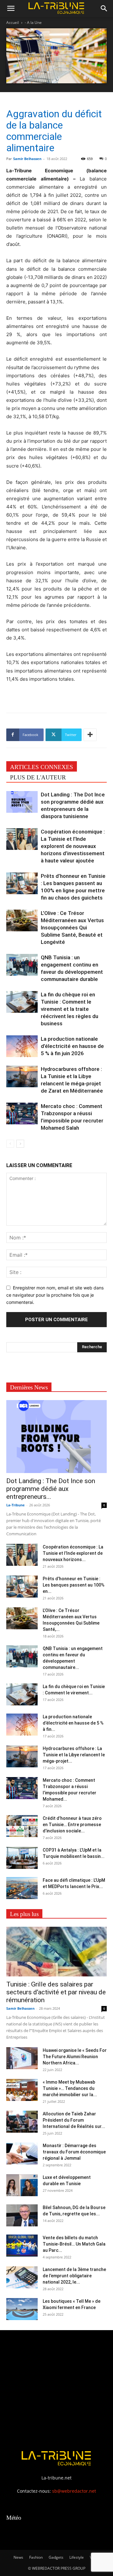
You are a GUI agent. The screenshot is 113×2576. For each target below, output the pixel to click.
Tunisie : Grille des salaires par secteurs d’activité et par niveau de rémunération (56, 1992)
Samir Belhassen (27, 159)
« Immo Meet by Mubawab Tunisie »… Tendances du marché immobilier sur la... (70, 2088)
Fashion (36, 2557)
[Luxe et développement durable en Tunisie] (22, 2185)
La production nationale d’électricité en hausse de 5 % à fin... (73, 1723)
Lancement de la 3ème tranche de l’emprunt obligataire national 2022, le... (74, 2276)
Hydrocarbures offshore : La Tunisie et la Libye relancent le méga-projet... (74, 1755)
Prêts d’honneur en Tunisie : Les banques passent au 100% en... (74, 1585)
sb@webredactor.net (74, 2491)
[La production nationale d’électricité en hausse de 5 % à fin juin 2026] (22, 1046)
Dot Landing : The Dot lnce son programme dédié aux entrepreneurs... (51, 1489)
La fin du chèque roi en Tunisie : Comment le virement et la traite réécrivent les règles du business (70, 1009)
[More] (90, 735)
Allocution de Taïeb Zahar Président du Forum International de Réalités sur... (74, 2120)
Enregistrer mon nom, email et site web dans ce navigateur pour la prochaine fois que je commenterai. (55, 1295)
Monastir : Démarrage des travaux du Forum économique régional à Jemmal (74, 2152)
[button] (11, 8)
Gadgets (56, 2557)
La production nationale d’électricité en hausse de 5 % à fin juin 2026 (72, 1046)
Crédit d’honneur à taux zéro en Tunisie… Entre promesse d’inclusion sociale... (72, 1825)
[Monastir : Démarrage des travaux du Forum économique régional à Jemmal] (22, 2153)
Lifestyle (77, 2557)
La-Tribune (16, 1505)
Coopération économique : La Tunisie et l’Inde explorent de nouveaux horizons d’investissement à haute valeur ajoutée (73, 846)
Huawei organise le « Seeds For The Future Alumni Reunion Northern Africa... (75, 2057)
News (18, 2557)
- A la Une (33, 22)
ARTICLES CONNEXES (42, 767)
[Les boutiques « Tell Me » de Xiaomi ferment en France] (22, 2309)
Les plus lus (24, 1914)
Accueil (13, 22)
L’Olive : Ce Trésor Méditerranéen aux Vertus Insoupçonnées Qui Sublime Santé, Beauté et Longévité (72, 928)
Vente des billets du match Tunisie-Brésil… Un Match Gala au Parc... (74, 2244)
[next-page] (20, 1144)
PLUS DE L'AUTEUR (38, 777)
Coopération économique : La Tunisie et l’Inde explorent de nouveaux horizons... (73, 1553)
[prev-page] (10, 1144)
